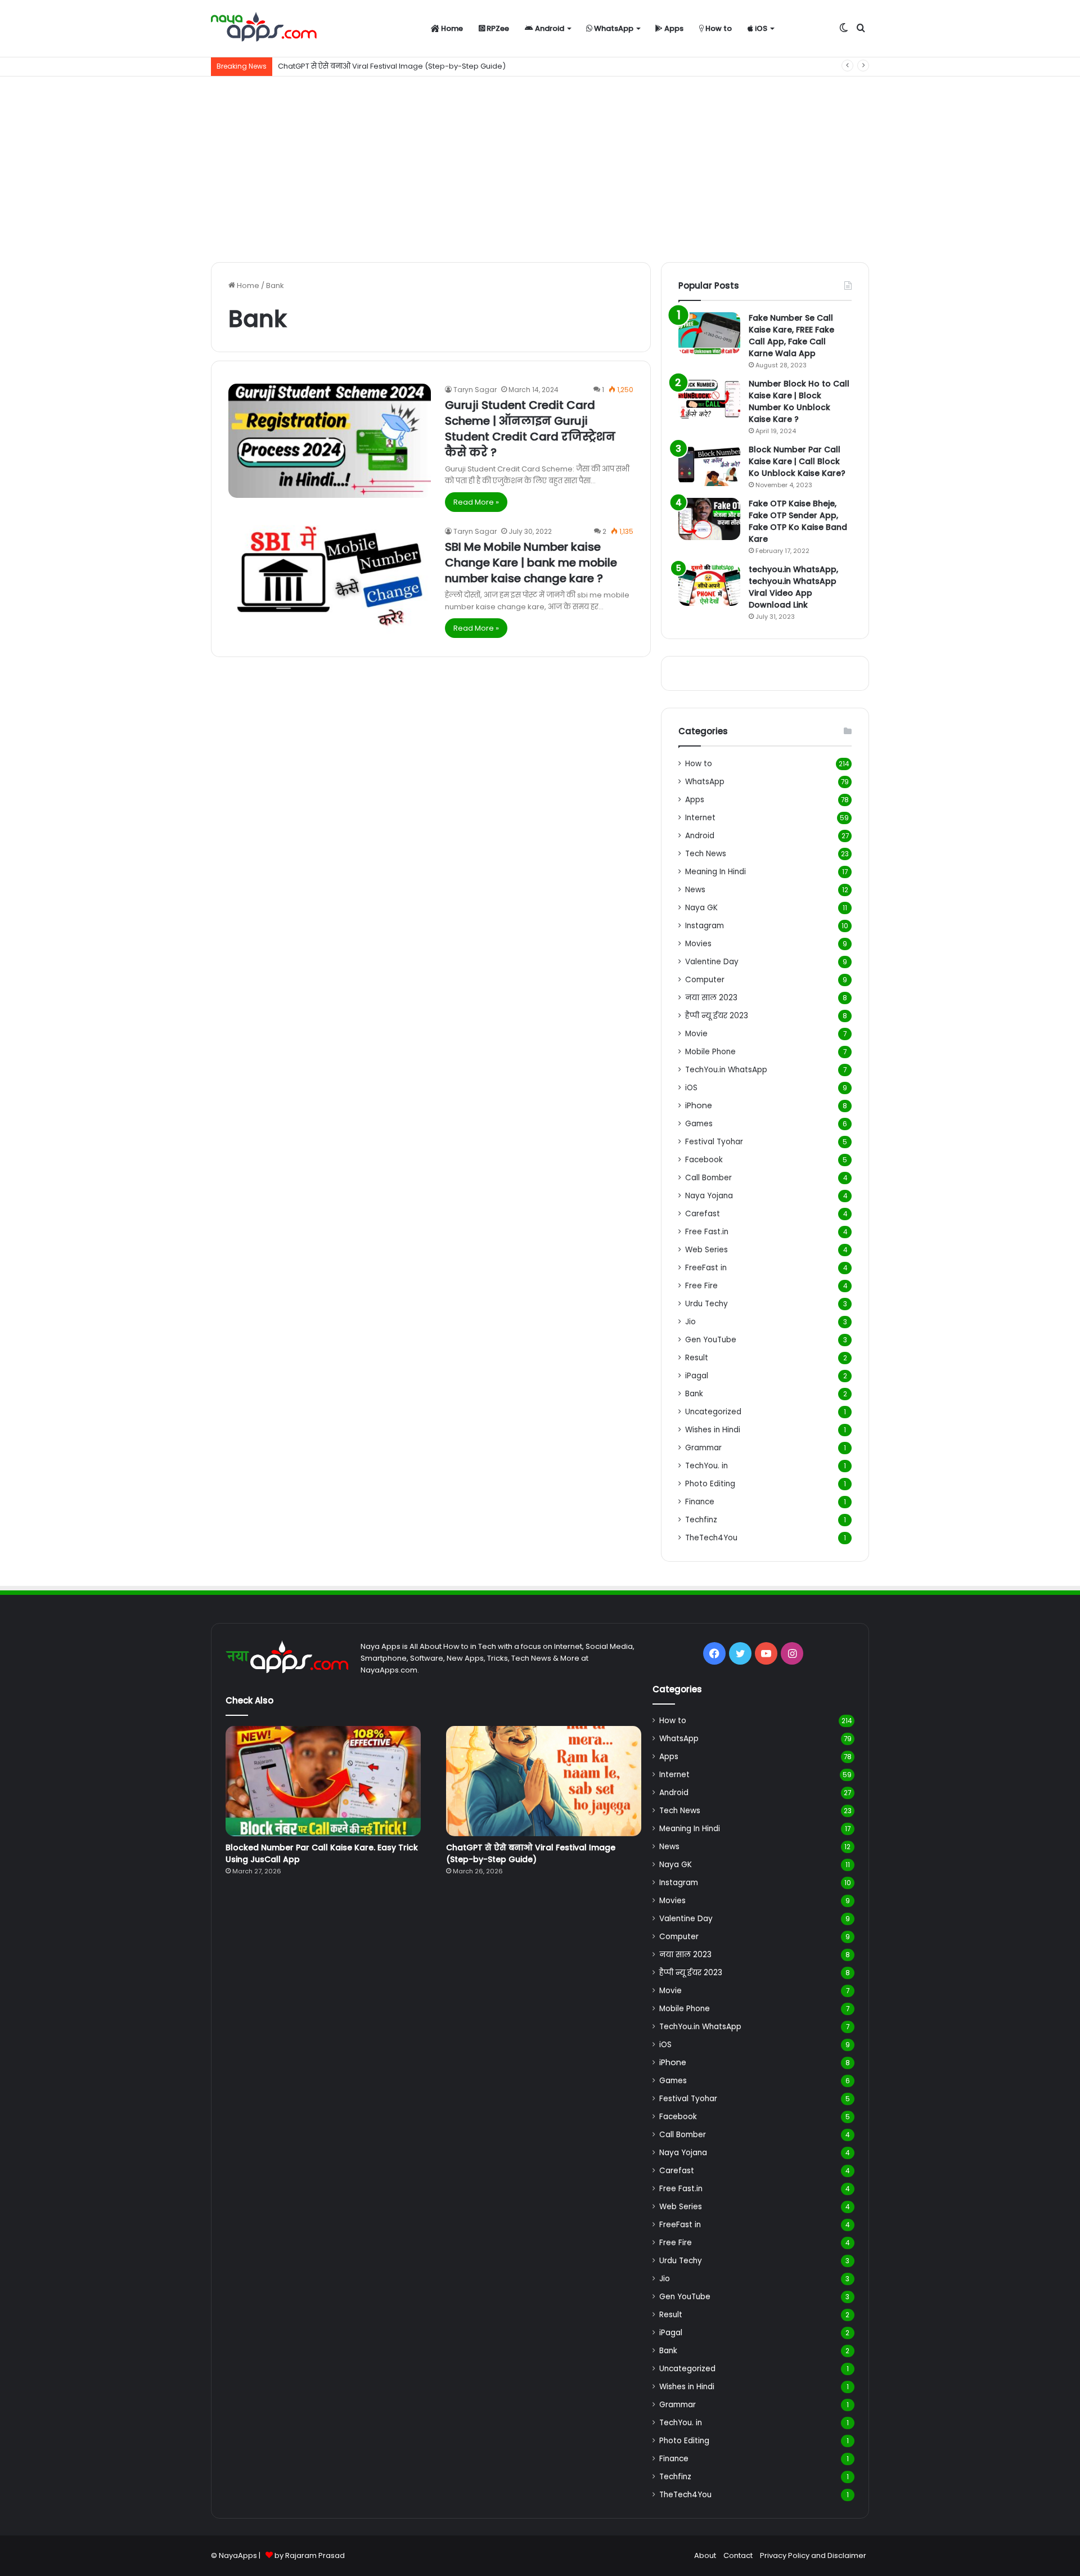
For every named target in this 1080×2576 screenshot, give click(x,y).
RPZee (497, 28)
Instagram (705, 926)
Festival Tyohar (714, 1142)
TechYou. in (706, 1466)
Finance (700, 1502)
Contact (738, 2555)
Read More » (476, 502)
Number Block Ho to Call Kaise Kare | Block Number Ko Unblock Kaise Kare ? (799, 401)
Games (699, 1124)
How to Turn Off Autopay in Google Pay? (350, 66)
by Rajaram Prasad (310, 2555)
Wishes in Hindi (713, 1430)
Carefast (703, 1214)
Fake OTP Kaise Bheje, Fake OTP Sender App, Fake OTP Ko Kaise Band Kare (798, 521)
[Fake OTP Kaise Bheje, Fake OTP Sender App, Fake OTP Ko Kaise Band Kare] (709, 519)
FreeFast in (706, 1268)
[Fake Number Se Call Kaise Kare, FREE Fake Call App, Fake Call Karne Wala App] (709, 333)
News (695, 890)
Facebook (704, 1160)
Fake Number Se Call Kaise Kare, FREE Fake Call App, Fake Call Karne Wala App (791, 336)
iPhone (699, 1105)
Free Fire (701, 1286)
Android (549, 28)
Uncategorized (713, 1412)
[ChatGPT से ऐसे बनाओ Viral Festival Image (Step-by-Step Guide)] (544, 1781)
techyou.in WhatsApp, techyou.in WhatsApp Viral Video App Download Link (793, 587)
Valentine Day (712, 962)
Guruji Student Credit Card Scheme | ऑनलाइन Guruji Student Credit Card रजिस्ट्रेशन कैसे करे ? (530, 429)
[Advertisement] (540, 167)
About (705, 2555)
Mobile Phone (710, 1052)
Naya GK (701, 908)
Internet (700, 818)
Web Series (706, 1250)
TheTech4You (711, 1538)
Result (697, 1358)
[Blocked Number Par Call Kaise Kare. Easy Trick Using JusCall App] (323, 1781)
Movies (698, 944)
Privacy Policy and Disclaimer (813, 2555)
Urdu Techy (706, 1304)
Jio (690, 1322)
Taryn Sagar (475, 390)
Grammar (703, 1448)
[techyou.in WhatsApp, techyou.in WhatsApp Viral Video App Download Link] (709, 585)
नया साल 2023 (711, 998)
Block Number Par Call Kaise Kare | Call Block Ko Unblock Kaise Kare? (797, 461)
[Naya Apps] (264, 29)
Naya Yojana (709, 1196)
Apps (673, 28)
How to (718, 28)
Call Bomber (708, 1178)
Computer (705, 980)
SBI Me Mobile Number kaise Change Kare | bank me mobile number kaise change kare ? (531, 563)
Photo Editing (710, 1484)
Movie (696, 1034)
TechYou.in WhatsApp (726, 1070)
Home (451, 28)
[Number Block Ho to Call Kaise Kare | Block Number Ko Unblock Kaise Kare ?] (709, 399)
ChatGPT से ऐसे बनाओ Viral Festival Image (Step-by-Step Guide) (531, 1853)
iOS (760, 28)
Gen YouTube (711, 1340)
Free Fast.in (707, 1232)
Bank (694, 1394)
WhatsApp (613, 28)
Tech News (706, 854)
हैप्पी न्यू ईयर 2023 (717, 1016)
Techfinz (701, 1520)
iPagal (697, 1376)
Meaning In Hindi (715, 872)
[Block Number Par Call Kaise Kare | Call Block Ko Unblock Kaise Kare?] (709, 465)
